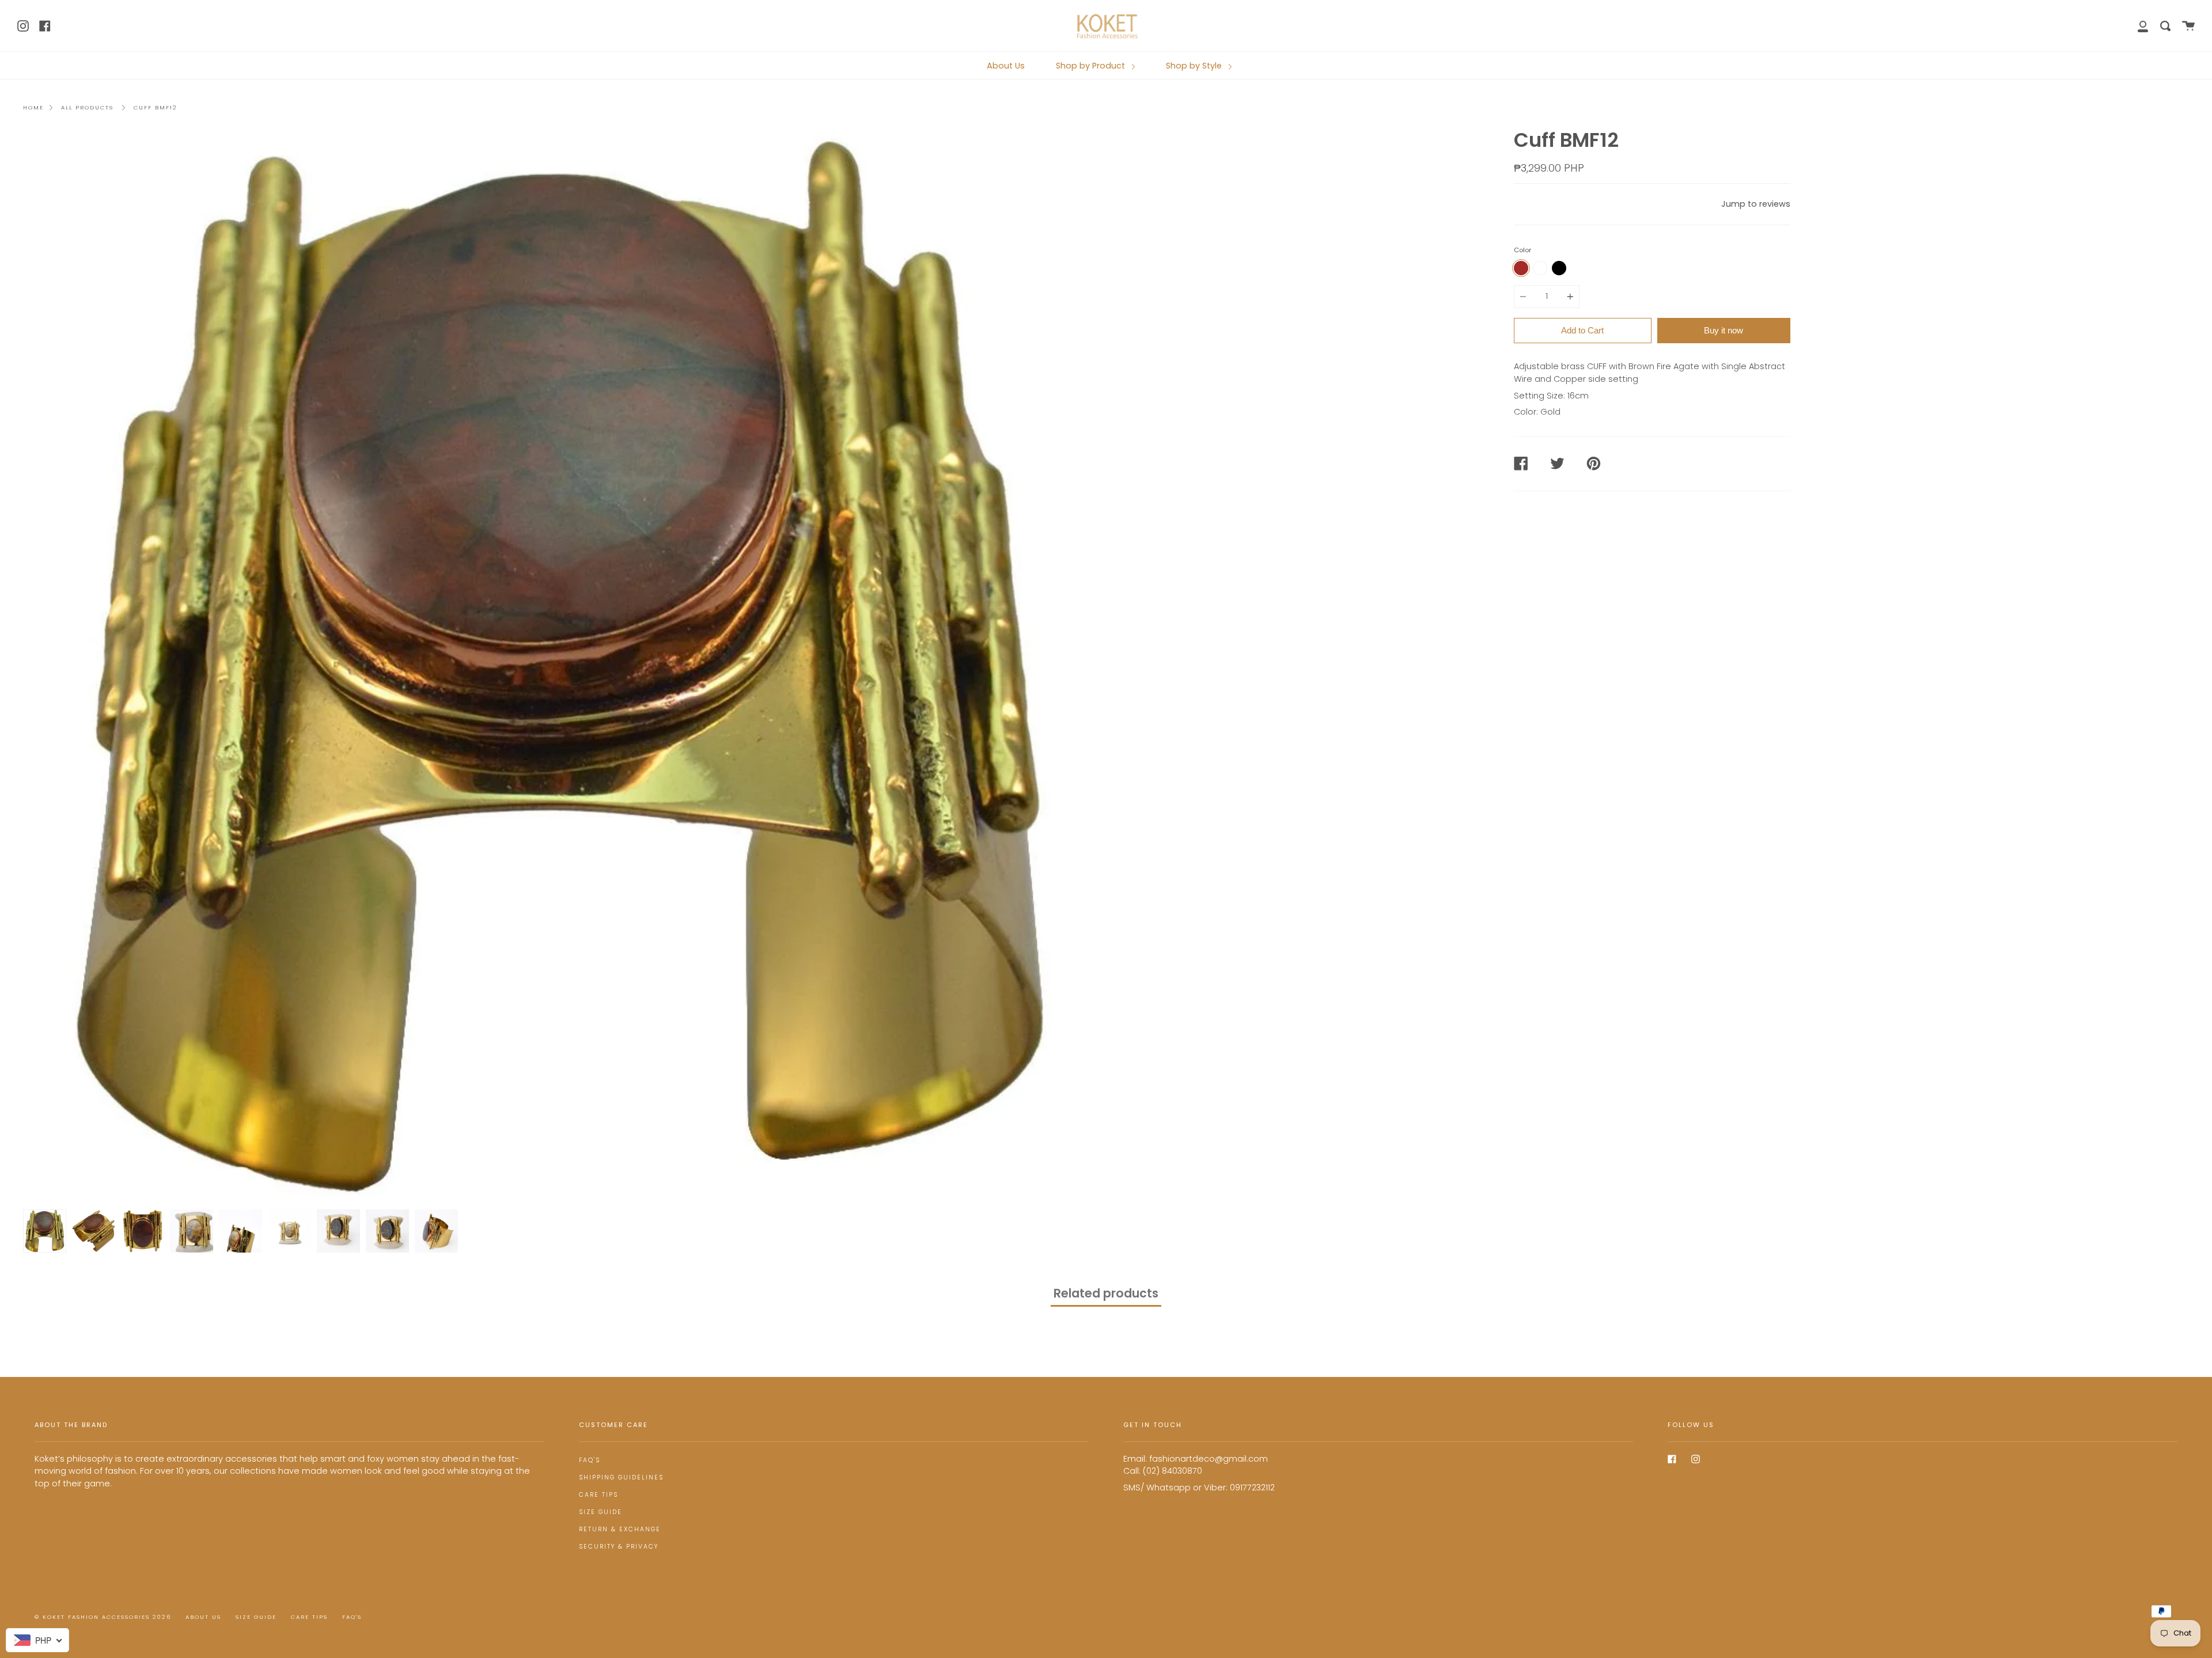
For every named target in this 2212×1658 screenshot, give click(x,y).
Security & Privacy (619, 1547)
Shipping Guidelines (621, 1477)
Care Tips (599, 1495)
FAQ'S (590, 1460)
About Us (1006, 66)
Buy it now (1724, 330)
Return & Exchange (620, 1529)
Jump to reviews (1756, 204)
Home (33, 107)
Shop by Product (1092, 66)
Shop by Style (1195, 66)
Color (1522, 250)
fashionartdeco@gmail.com (1209, 1459)
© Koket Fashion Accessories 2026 (103, 1617)
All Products (87, 107)
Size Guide (601, 1512)
